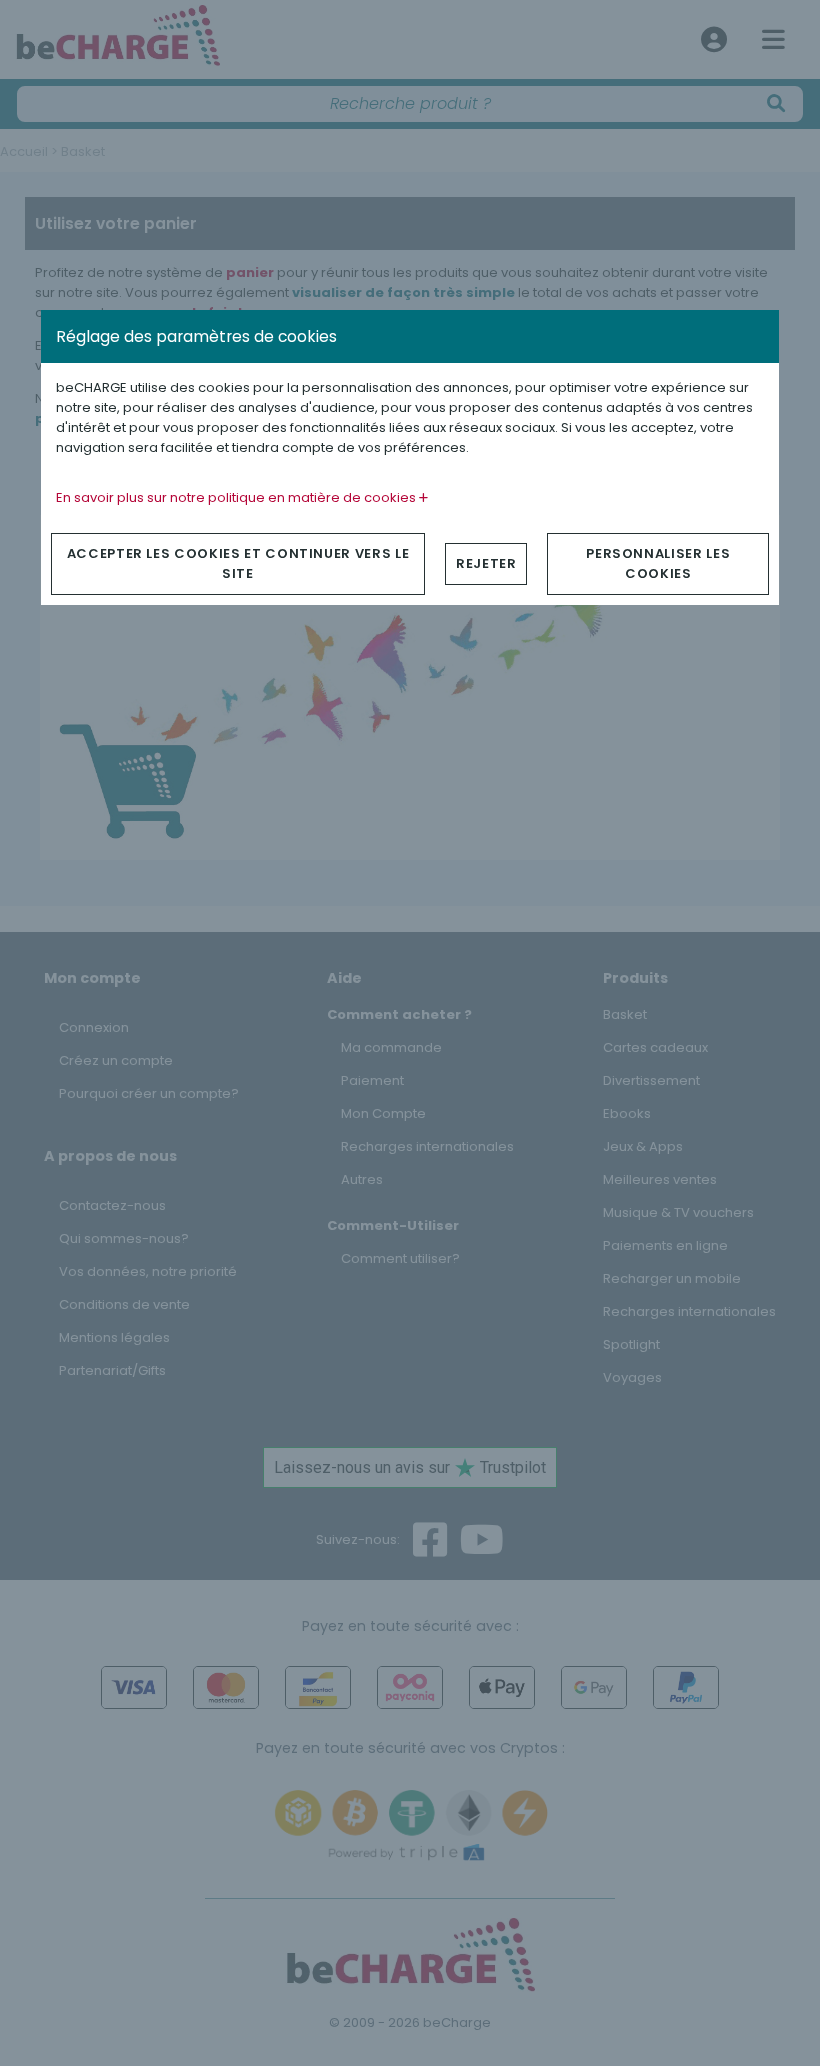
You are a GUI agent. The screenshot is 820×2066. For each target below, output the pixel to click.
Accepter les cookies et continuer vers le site (238, 563)
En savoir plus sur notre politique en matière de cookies (237, 497)
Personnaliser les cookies (658, 563)
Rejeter (486, 563)
